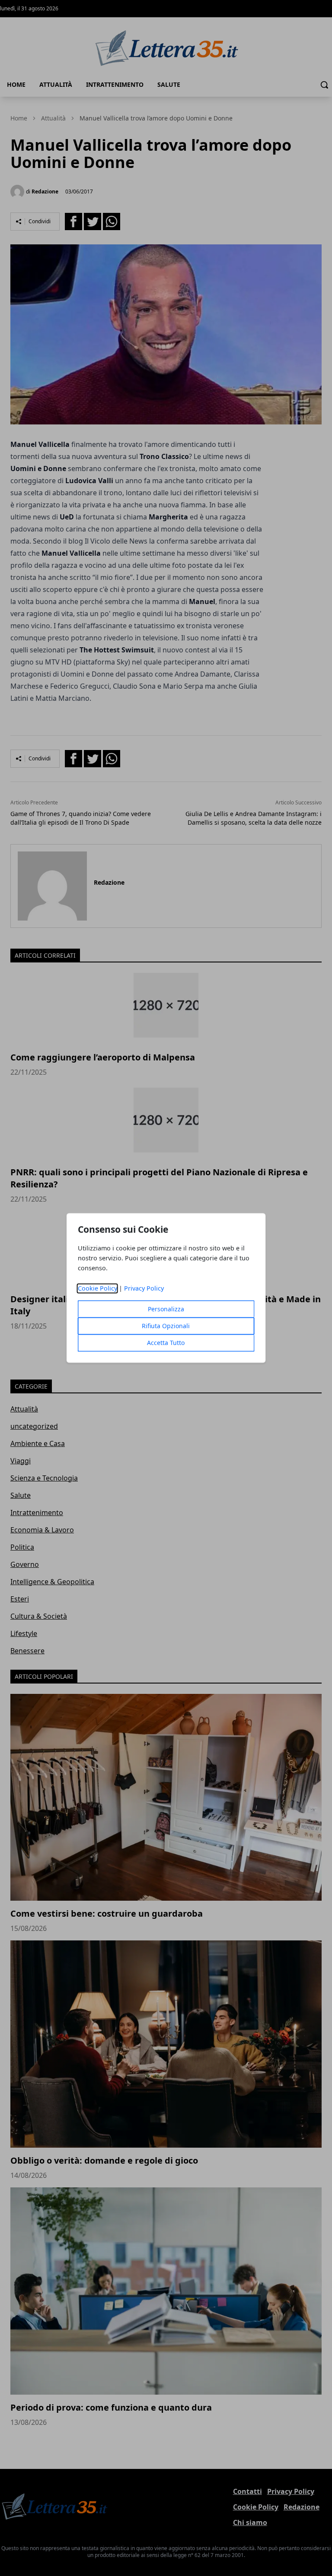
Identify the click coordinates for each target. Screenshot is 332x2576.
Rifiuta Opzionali (166, 1326)
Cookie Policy (97, 1289)
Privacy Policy (144, 1289)
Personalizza (166, 1309)
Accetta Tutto (166, 1343)
